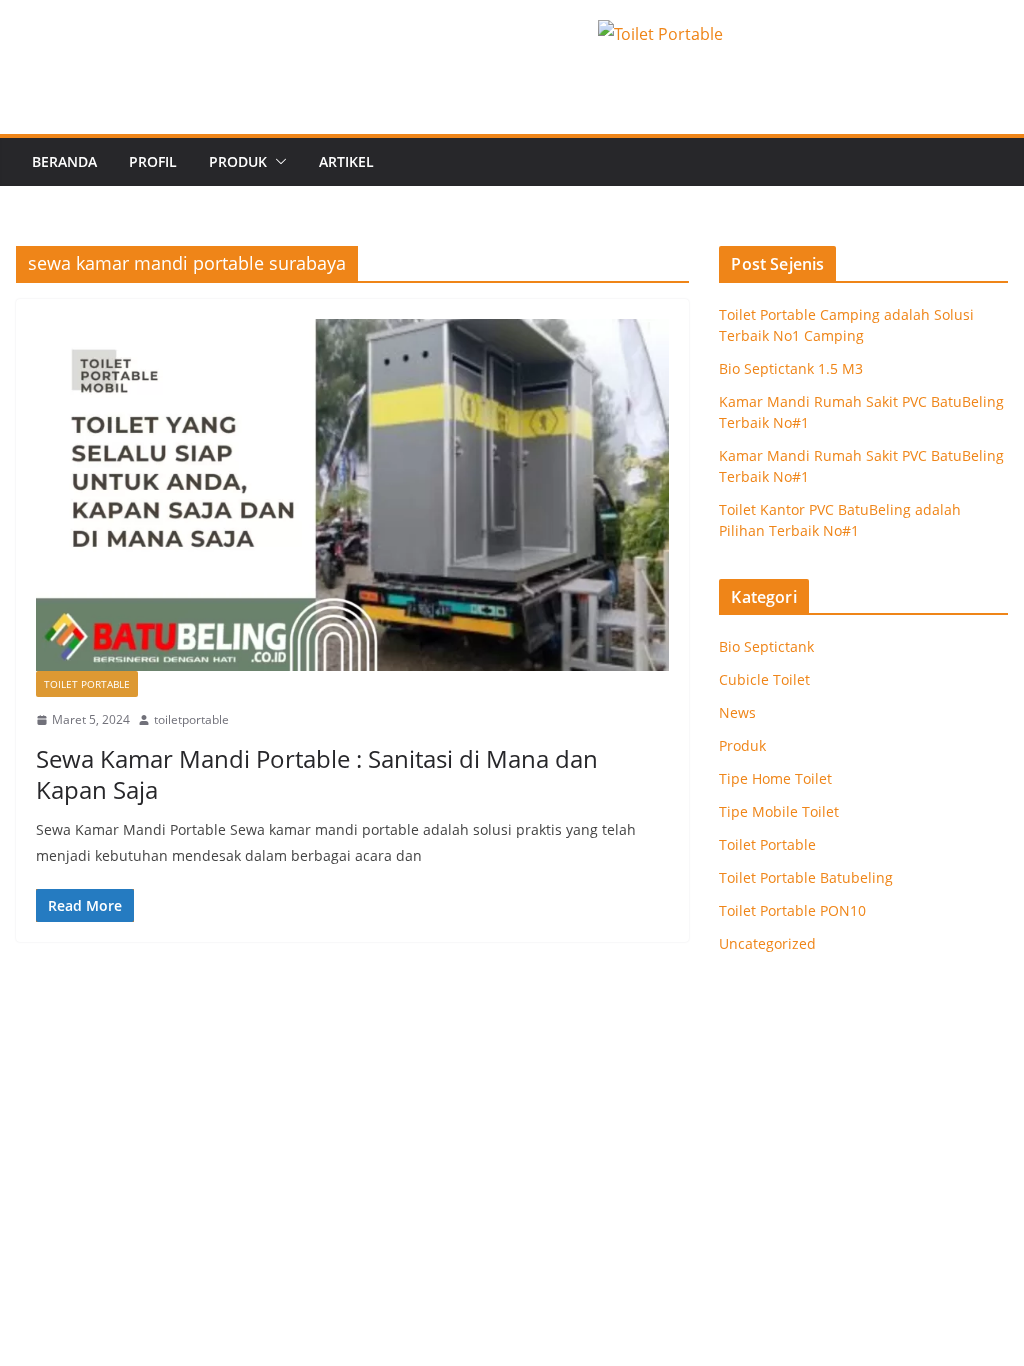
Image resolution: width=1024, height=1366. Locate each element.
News (737, 712)
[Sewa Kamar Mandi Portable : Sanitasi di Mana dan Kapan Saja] (352, 495)
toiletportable (191, 719)
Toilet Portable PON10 (792, 910)
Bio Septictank (766, 646)
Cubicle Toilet (764, 679)
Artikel (346, 161)
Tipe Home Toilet (775, 778)
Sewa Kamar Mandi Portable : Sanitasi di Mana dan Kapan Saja (317, 774)
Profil (153, 161)
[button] (277, 162)
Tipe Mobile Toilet (779, 811)
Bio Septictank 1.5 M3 (791, 368)
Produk (238, 161)
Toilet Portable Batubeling (806, 877)
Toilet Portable (87, 684)
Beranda (64, 161)
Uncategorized (767, 943)
